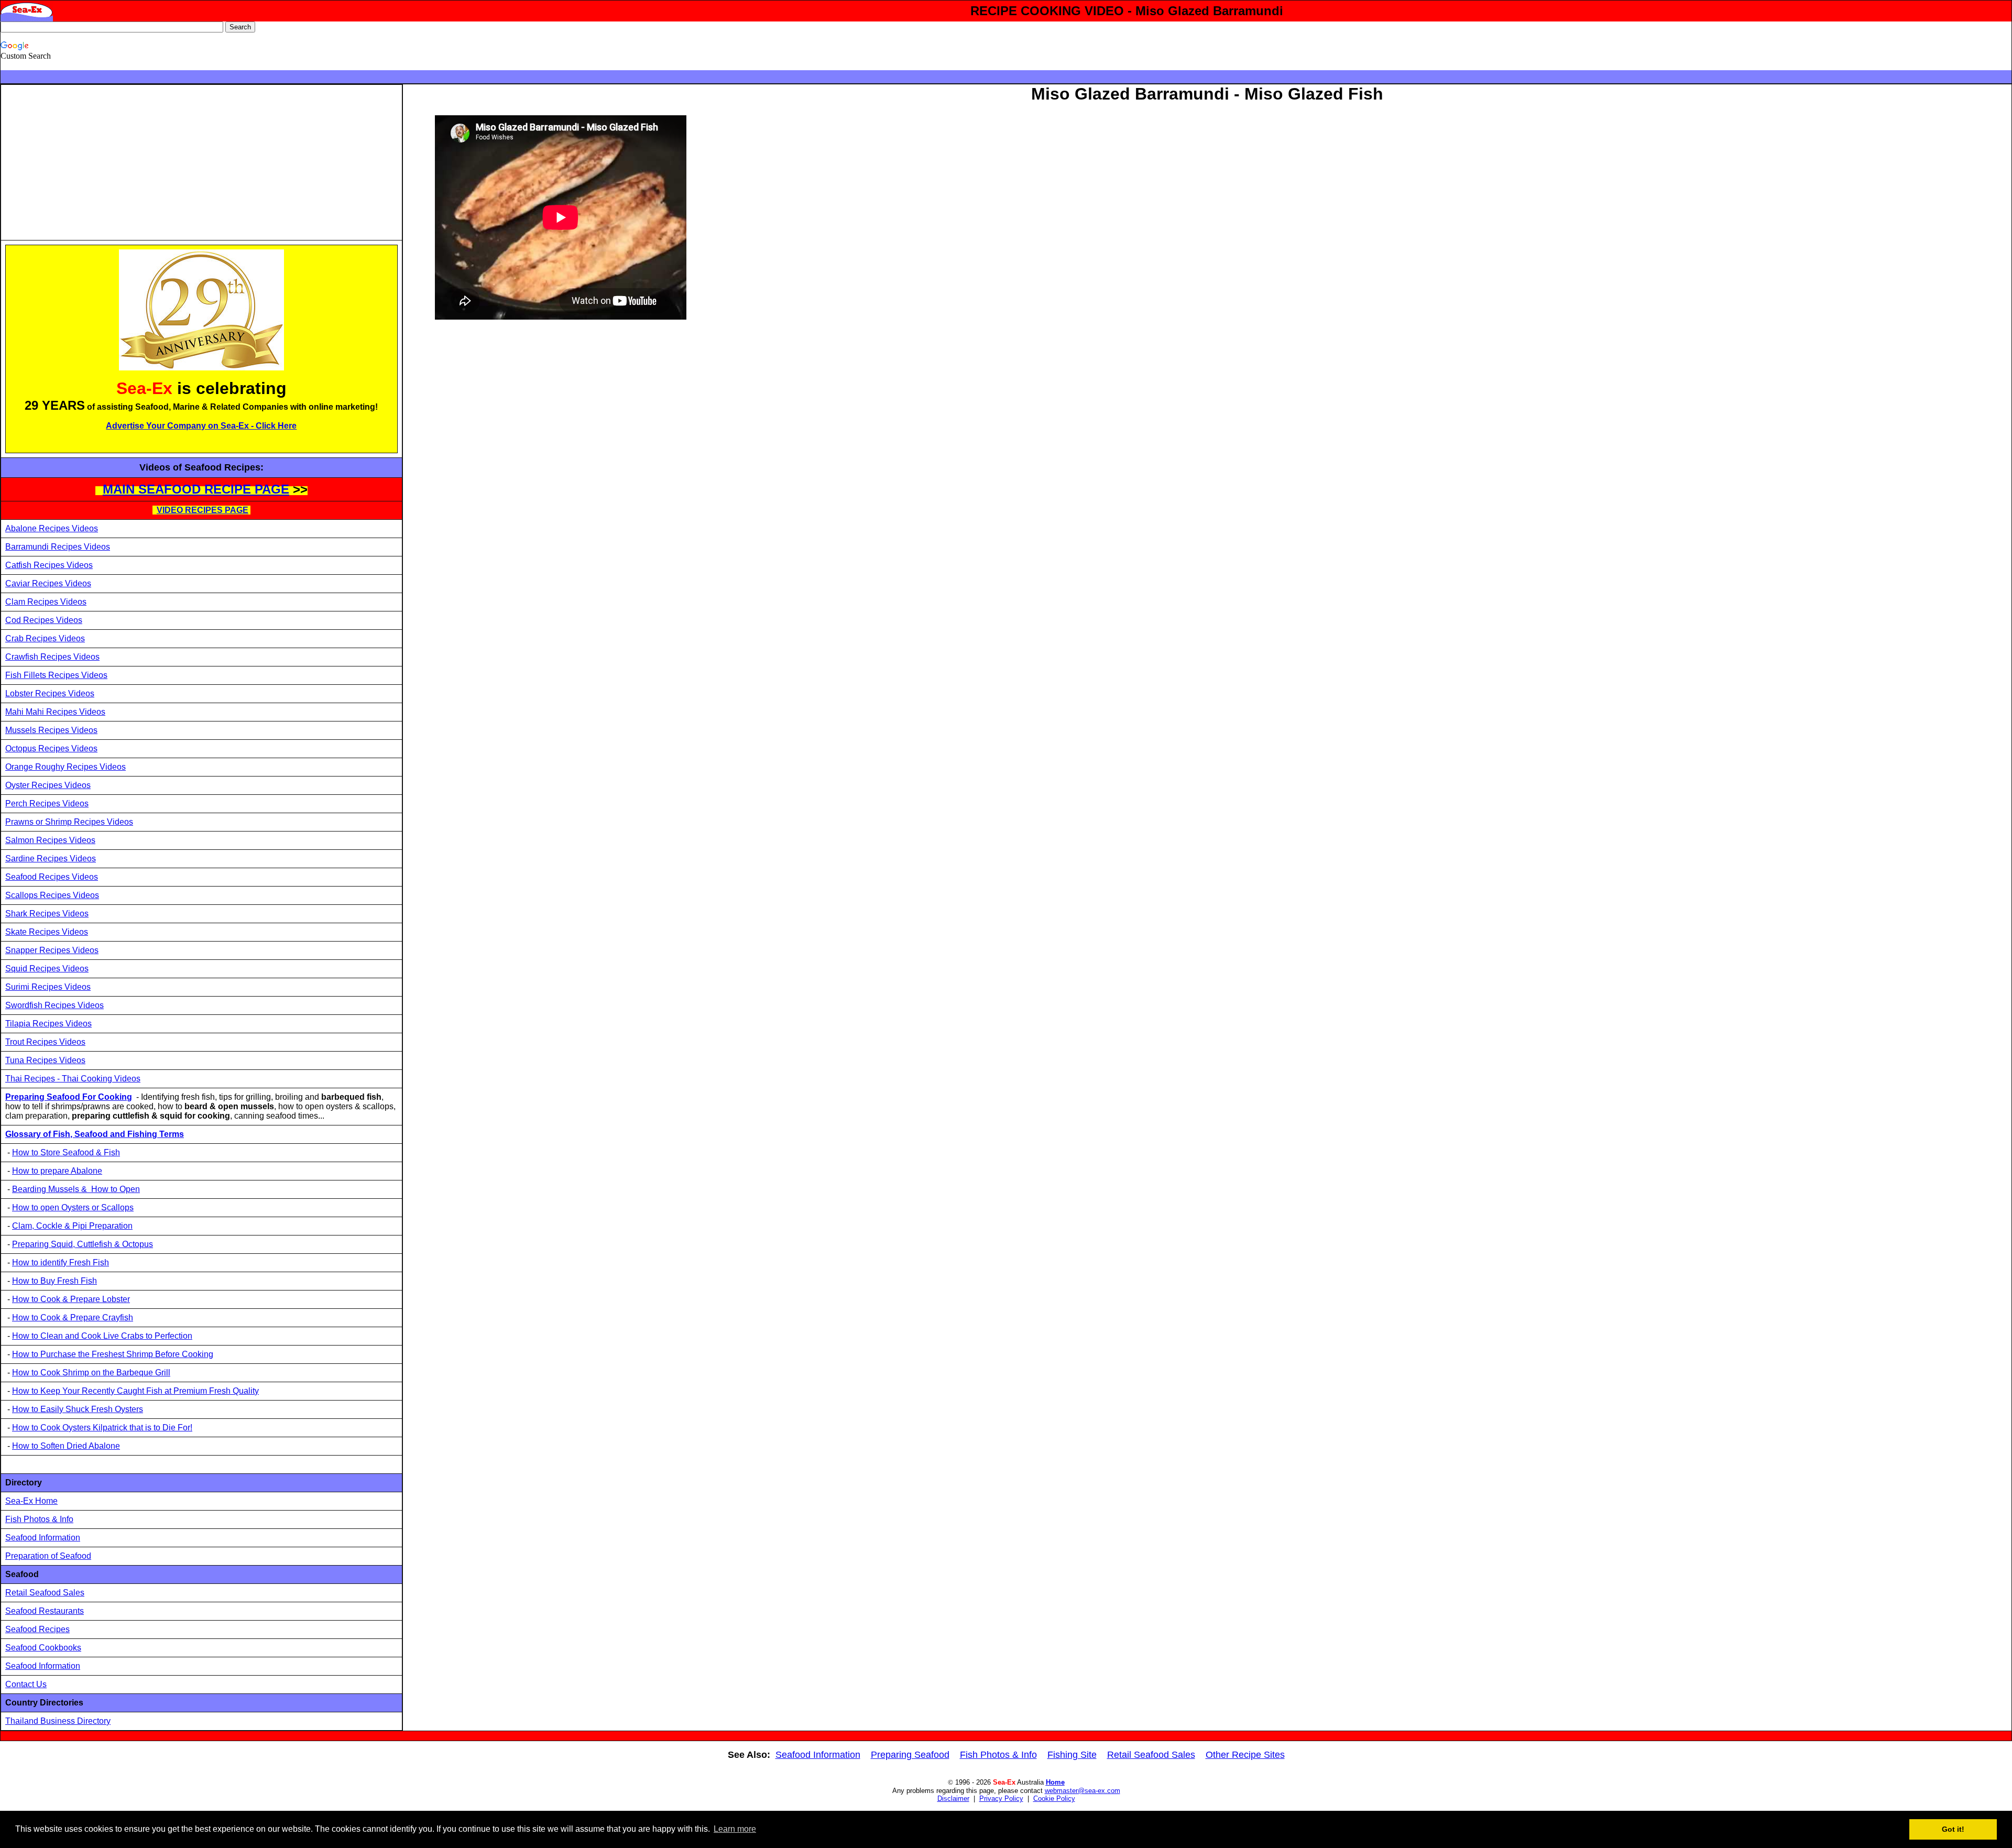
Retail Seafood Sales (45, 1593)
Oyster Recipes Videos (48, 785)
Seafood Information (43, 1538)
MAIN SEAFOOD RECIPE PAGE (196, 489)
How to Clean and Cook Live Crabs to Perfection (102, 1336)
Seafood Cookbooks (43, 1648)
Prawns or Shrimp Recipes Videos (69, 822)
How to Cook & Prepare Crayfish (73, 1317)
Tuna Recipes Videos (45, 1060)
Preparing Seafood (910, 1755)
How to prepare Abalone (57, 1171)
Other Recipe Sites (1245, 1755)
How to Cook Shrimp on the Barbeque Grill (91, 1373)
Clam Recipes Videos (46, 602)
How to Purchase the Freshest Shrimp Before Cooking (113, 1354)
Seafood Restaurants (45, 1611)
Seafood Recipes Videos (52, 877)
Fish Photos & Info (39, 1519)
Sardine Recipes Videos (51, 859)
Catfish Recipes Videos (49, 565)
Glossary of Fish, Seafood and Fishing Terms (95, 1134)
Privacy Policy (1001, 1798)
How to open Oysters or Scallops (73, 1207)
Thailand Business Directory (58, 1721)
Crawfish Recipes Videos (52, 657)
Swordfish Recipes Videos (54, 1005)
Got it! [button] (1953, 1829)
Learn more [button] (735, 1829)
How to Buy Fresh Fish (54, 1281)
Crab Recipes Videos (45, 638)
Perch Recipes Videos (47, 803)
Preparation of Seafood (48, 1556)
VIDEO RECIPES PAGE (203, 510)
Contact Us (26, 1684)
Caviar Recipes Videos (48, 583)
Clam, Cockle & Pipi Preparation (72, 1226)
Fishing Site (1072, 1755)
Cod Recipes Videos (44, 620)
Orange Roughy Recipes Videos (65, 767)
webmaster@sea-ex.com (1082, 1791)
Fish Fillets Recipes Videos (56, 675)
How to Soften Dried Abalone (66, 1446)
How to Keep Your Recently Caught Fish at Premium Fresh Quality (135, 1391)
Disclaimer (953, 1798)
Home (1055, 1782)
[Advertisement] (93, 162)
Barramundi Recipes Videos (58, 547)
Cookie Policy (1054, 1798)
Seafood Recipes (37, 1629)
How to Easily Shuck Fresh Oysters (78, 1409)
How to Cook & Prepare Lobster (71, 1299)
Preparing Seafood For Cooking (69, 1097)
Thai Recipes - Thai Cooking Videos (73, 1079)
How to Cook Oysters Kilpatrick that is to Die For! (102, 1428)
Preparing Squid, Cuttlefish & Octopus (83, 1244)
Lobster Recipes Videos (50, 693)
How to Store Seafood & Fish (66, 1152)
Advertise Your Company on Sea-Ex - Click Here (201, 426)
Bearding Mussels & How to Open (76, 1189)
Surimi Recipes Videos (48, 987)
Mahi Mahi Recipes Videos (55, 712)
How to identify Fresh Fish (61, 1262)
